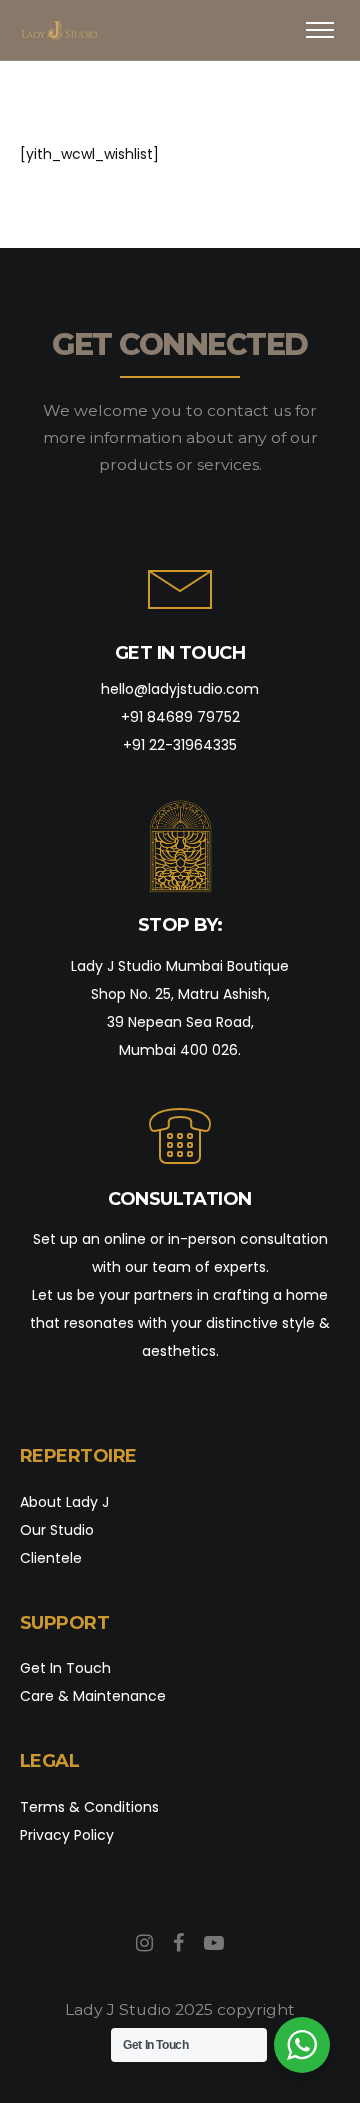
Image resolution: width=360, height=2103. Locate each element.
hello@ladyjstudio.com (180, 689)
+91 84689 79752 (180, 717)
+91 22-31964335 (180, 745)
